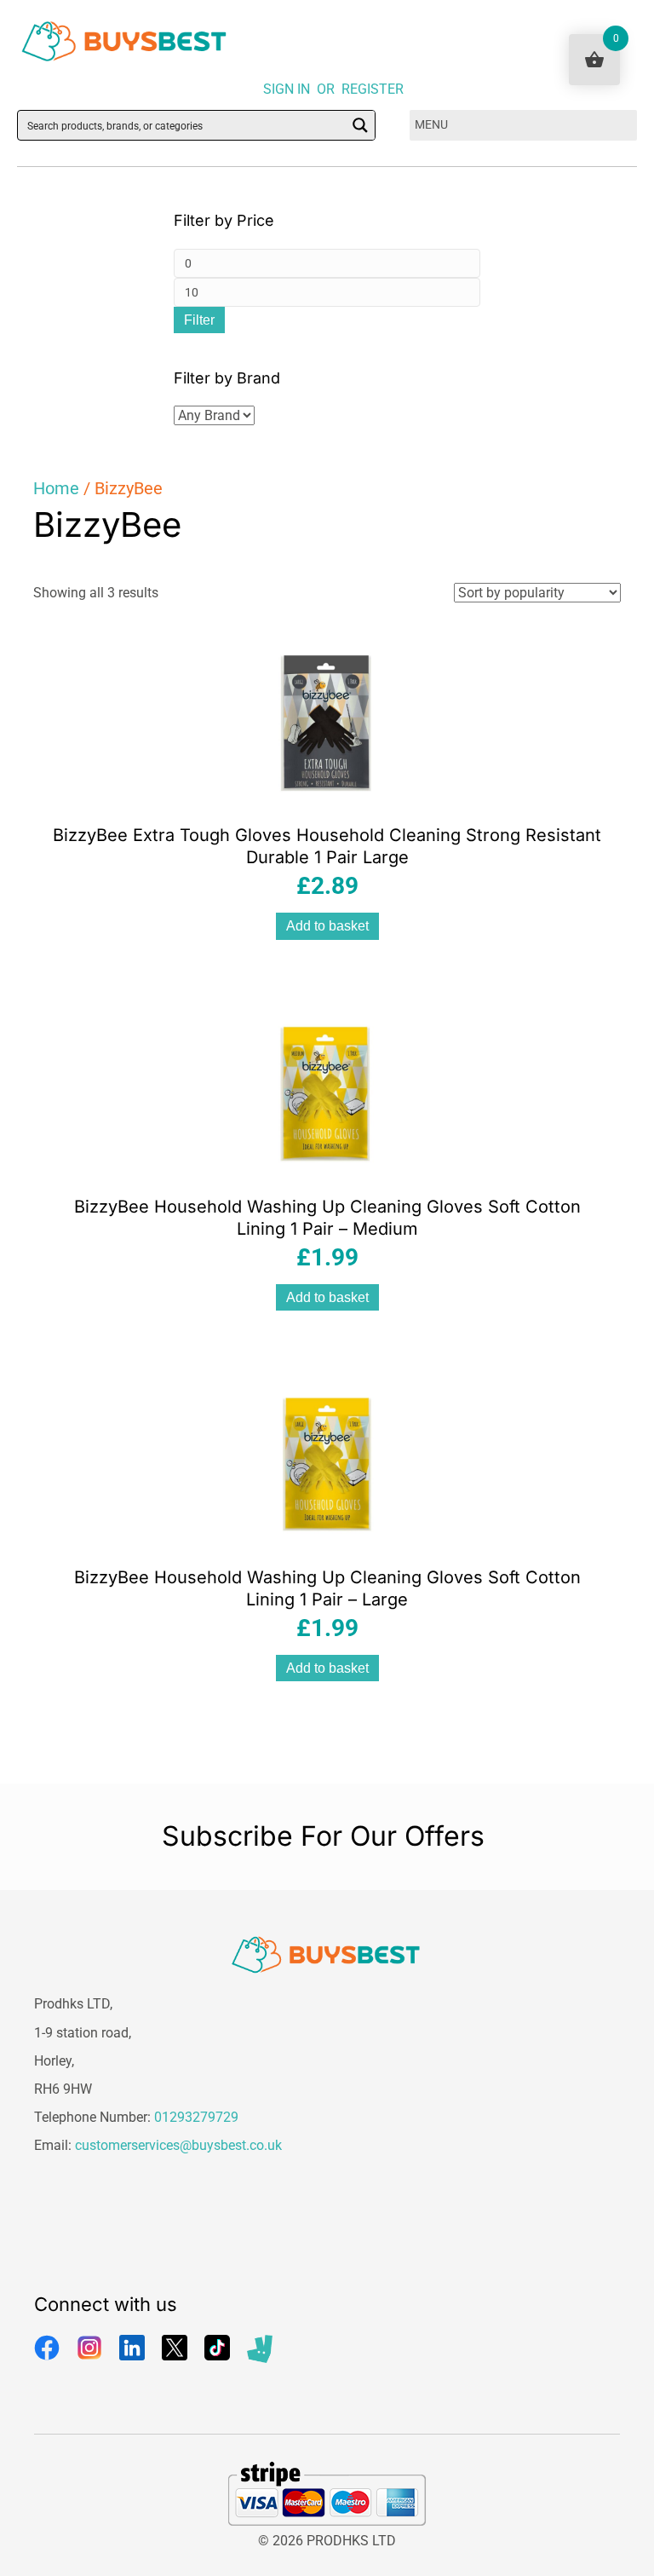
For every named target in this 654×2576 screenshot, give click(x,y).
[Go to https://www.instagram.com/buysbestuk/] (89, 2348)
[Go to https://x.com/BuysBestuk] (175, 2348)
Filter (199, 320)
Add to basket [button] (327, 926)
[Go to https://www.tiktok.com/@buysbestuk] (217, 2348)
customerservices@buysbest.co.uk (178, 2145)
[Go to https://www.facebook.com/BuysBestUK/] (47, 2348)
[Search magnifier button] (360, 125)
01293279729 (196, 2117)
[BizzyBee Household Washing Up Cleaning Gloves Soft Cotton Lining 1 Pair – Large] (327, 1463)
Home (56, 488)
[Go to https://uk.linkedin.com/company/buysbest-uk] (132, 2348)
